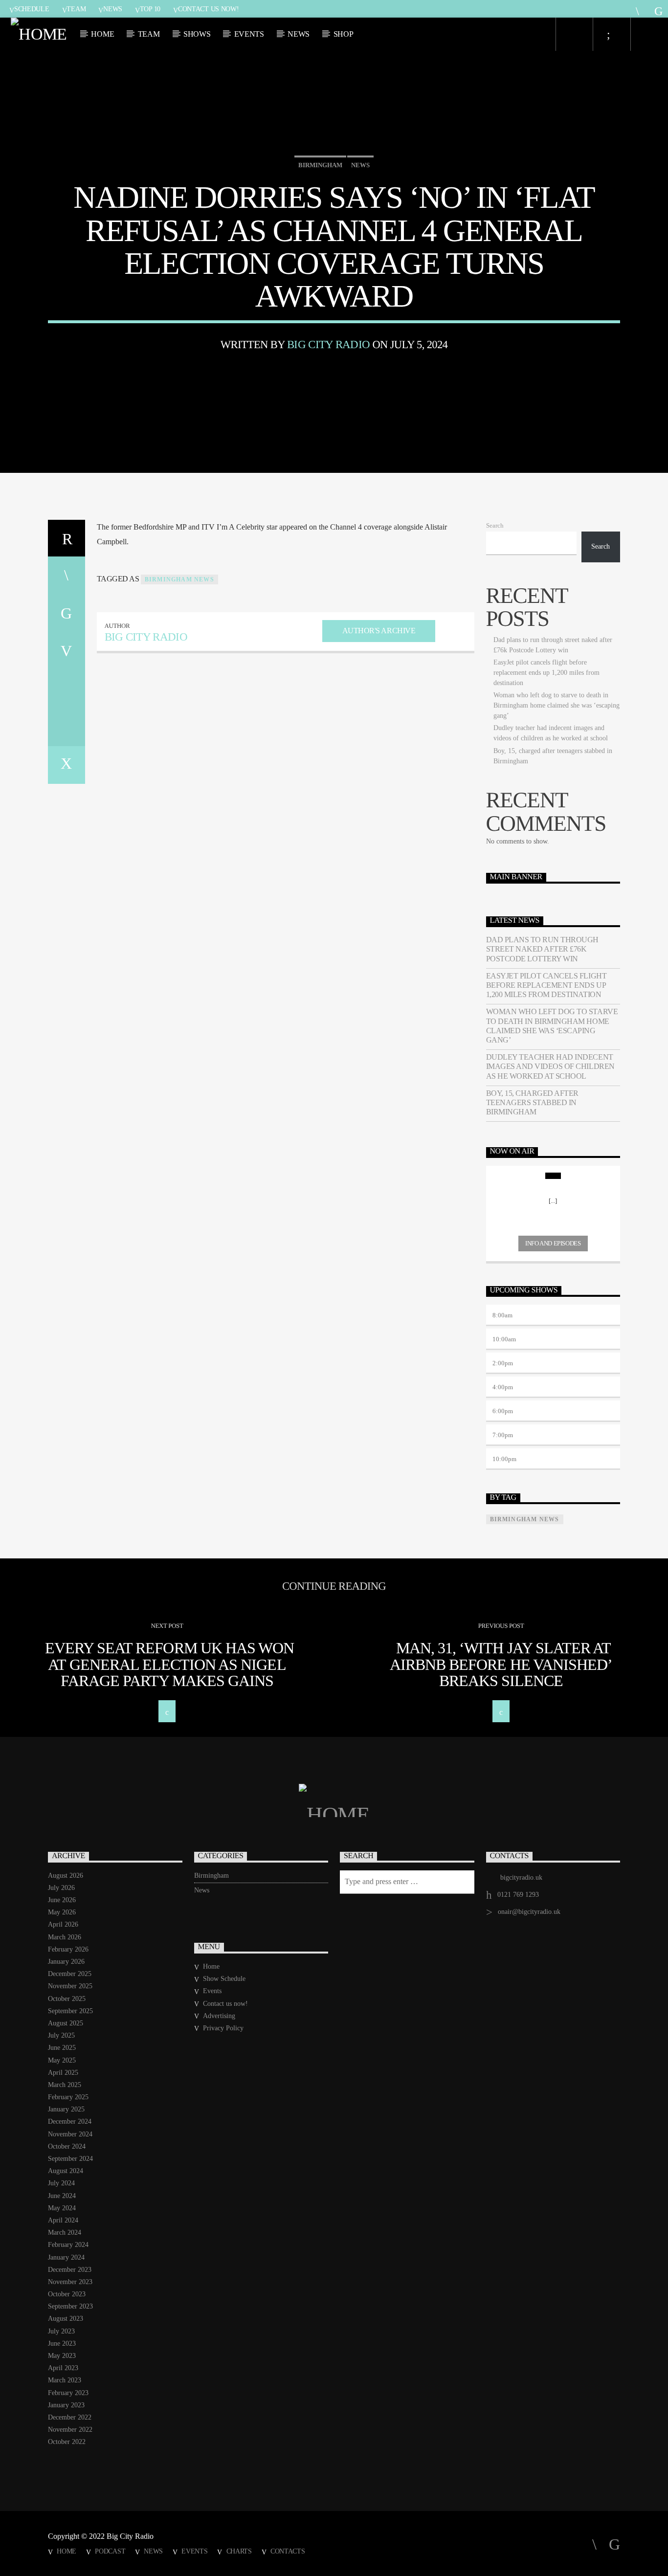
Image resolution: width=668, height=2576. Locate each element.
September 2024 (70, 2159)
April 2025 (63, 2073)
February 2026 (68, 1949)
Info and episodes (553, 1243)
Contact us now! (209, 9)
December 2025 (70, 1974)
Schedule (32, 9)
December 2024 (70, 2121)
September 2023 (70, 2306)
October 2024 (67, 2146)
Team (76, 9)
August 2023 (66, 2319)
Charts (239, 2551)
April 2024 (63, 2220)
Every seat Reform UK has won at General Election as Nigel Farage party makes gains (169, 1664)
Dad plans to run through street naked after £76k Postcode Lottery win (542, 949)
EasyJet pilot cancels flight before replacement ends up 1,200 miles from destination (546, 673)
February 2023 (68, 2393)
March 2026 (65, 1937)
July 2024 (61, 2183)
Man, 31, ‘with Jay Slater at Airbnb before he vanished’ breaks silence (501, 1664)
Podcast (110, 2551)
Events (249, 34)
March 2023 (65, 2380)
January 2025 (66, 2109)
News (113, 9)
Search (495, 526)
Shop (344, 34)
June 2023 (62, 2343)
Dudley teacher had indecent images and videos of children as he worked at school (550, 1066)
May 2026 (62, 1912)
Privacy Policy (223, 2028)
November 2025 (70, 1986)
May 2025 (62, 2060)
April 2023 (63, 2368)
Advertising (219, 2016)
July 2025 (61, 2035)
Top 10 (150, 9)
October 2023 (67, 2294)
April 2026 (63, 1924)
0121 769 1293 (518, 1895)
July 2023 (61, 2331)
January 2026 (66, 1962)
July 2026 (61, 1888)
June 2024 (62, 2196)
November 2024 (70, 2134)
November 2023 (70, 2282)
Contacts (288, 2551)
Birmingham (320, 165)
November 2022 (70, 2430)
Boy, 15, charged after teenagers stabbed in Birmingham (532, 1102)
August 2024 (66, 2171)
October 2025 (67, 1999)
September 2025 (70, 2011)
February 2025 (68, 2097)
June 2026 (62, 1900)
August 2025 (66, 2023)
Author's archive (379, 631)
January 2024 (66, 2257)
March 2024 (65, 2232)
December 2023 (70, 2270)
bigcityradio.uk (521, 1877)
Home (102, 34)
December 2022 (70, 2417)
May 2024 (62, 2208)
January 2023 (66, 2405)
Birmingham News (179, 579)
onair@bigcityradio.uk (529, 1912)
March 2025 (65, 2085)
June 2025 (62, 2048)
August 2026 (66, 1876)
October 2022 (67, 2442)
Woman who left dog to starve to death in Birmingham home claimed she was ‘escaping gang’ (557, 705)
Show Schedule (224, 1979)
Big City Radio (329, 344)
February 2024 (68, 2245)
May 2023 (62, 2356)
